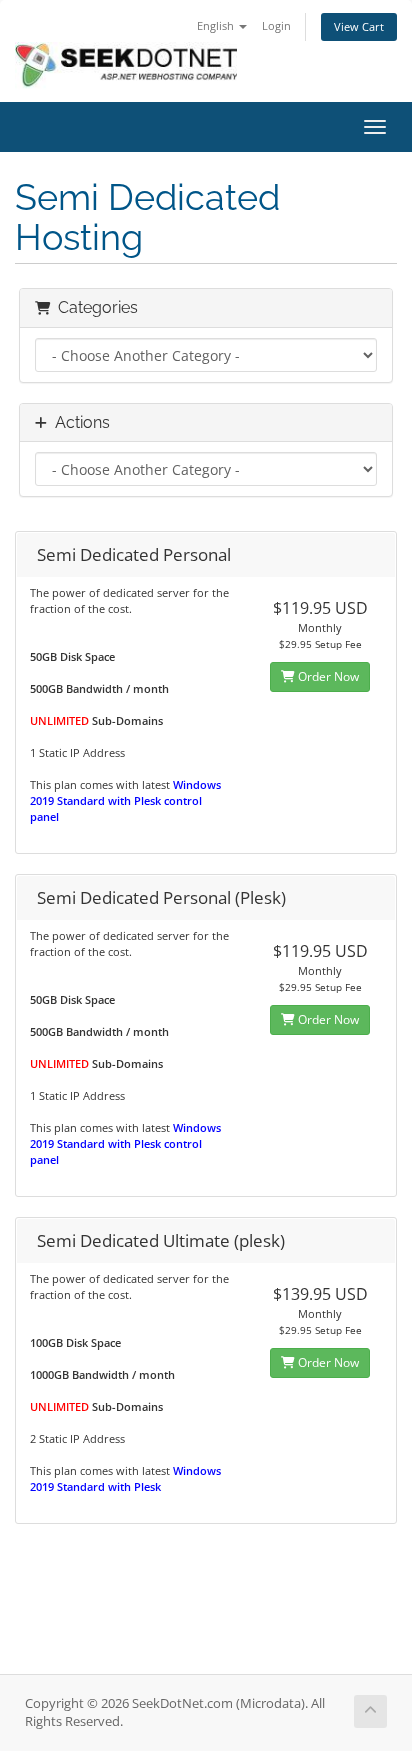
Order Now (327, 676)
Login (276, 25)
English (217, 25)
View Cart (359, 26)
